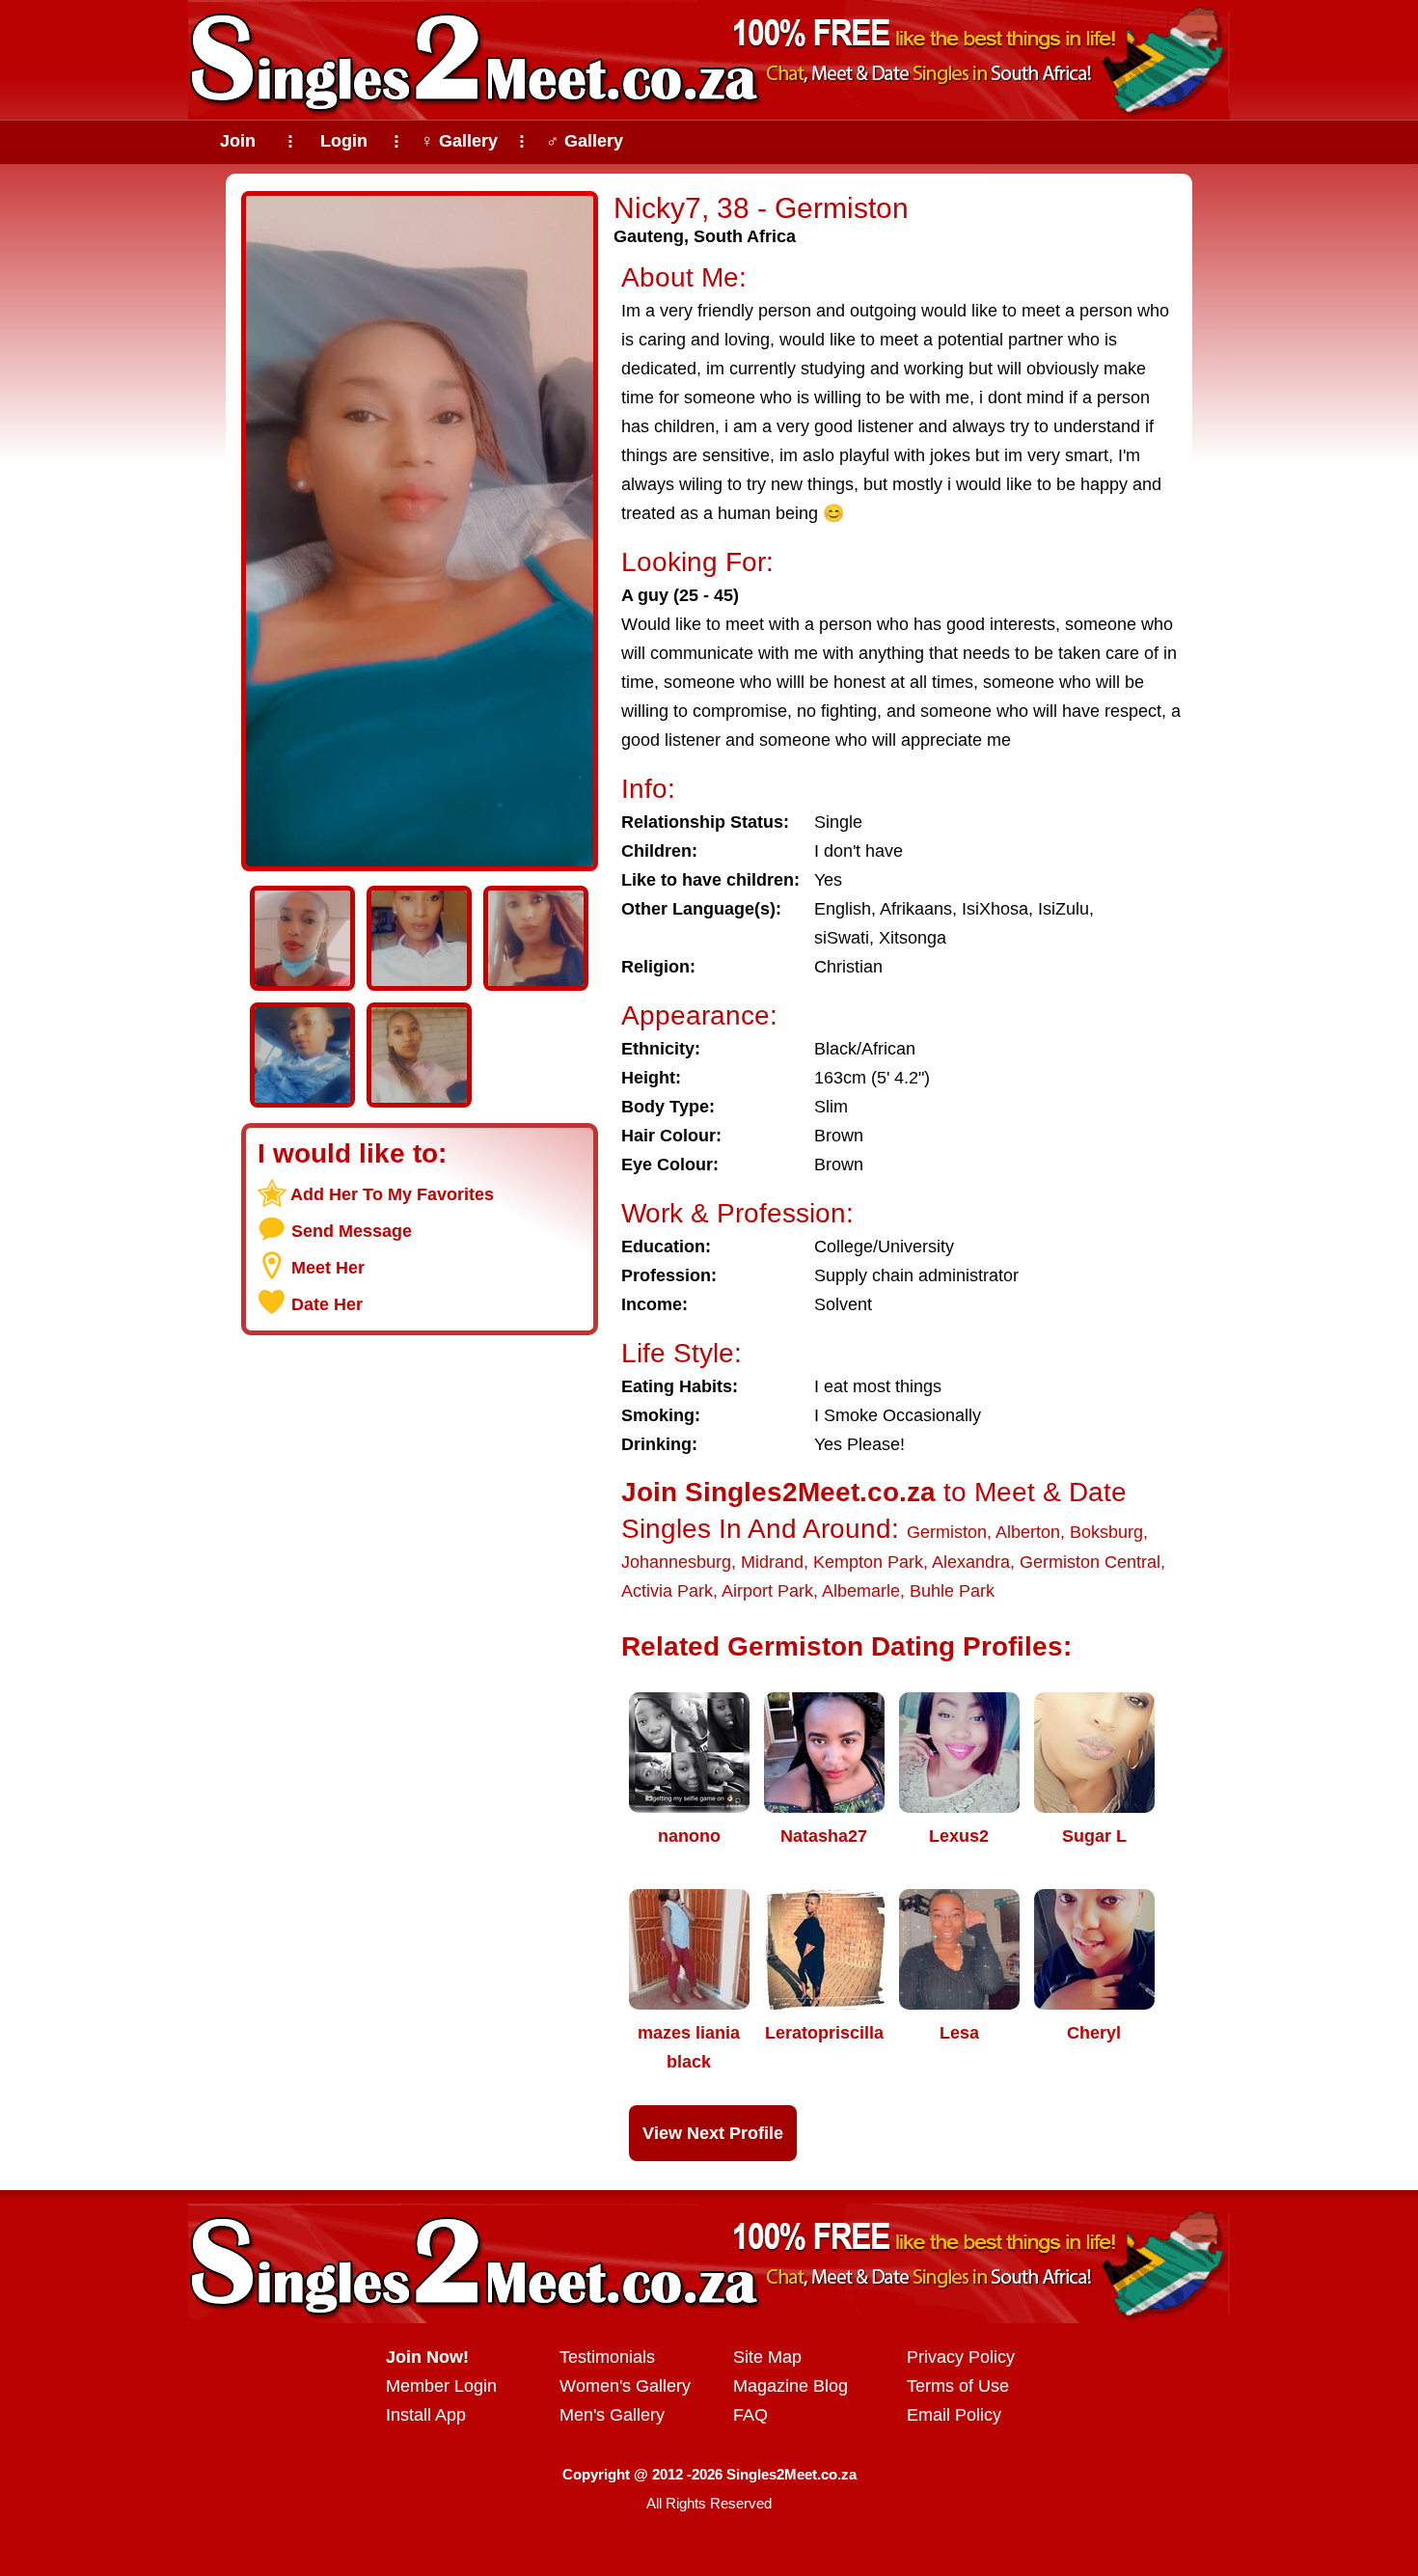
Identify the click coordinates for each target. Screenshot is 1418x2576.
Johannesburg (676, 1562)
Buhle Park (952, 1591)
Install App (426, 2415)
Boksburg (1106, 1532)
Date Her (327, 1304)
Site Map (767, 2357)
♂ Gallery (585, 141)
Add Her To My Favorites (392, 1194)
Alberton (1028, 1532)
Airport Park (767, 1591)
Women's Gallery (625, 2386)
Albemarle (861, 1591)
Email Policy (954, 2415)
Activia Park (667, 1591)
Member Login (441, 2386)
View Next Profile (713, 2133)
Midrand (772, 1562)
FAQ (750, 2415)
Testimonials (607, 2357)
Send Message (352, 1231)
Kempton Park (868, 1562)
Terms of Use (958, 2386)
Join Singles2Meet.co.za (778, 1492)
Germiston (947, 1532)
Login (344, 141)
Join (238, 141)
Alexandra (971, 1562)
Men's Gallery (612, 2415)
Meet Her (328, 1268)
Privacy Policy (961, 2357)
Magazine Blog (791, 2386)
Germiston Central (1090, 1562)
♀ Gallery (459, 141)
